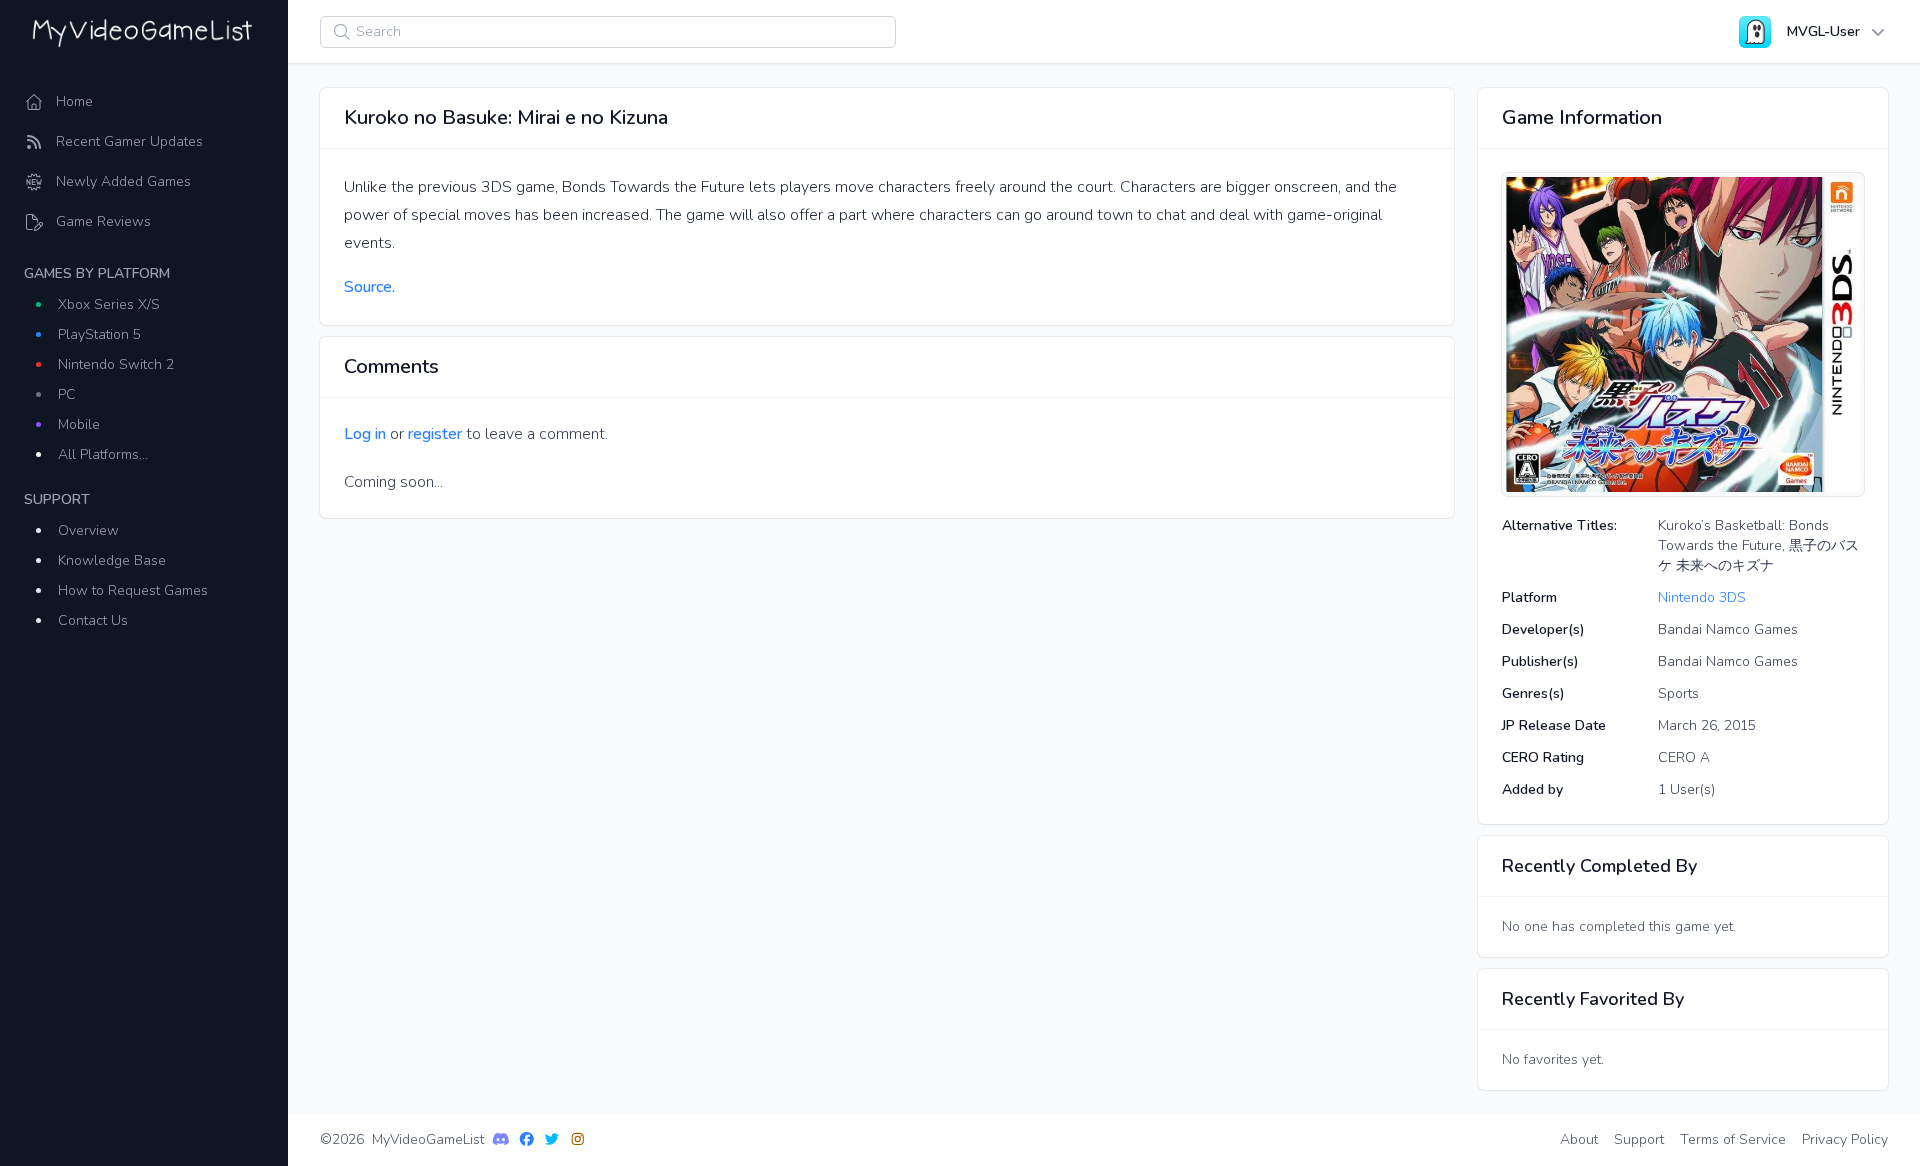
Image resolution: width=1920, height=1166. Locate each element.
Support (1639, 1139)
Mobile (79, 424)
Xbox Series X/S (109, 304)
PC (67, 394)
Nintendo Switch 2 (116, 364)
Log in (365, 434)
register (435, 434)
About (1579, 1139)
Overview (88, 530)
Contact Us (93, 620)
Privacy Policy (1845, 1139)
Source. (369, 287)
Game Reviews (103, 221)
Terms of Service (1733, 1139)
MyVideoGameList (428, 1139)
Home (74, 101)
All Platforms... (103, 454)
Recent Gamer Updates (129, 141)
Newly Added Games (123, 181)
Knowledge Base (112, 560)
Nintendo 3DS (1702, 597)
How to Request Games (133, 590)
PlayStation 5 (99, 334)
